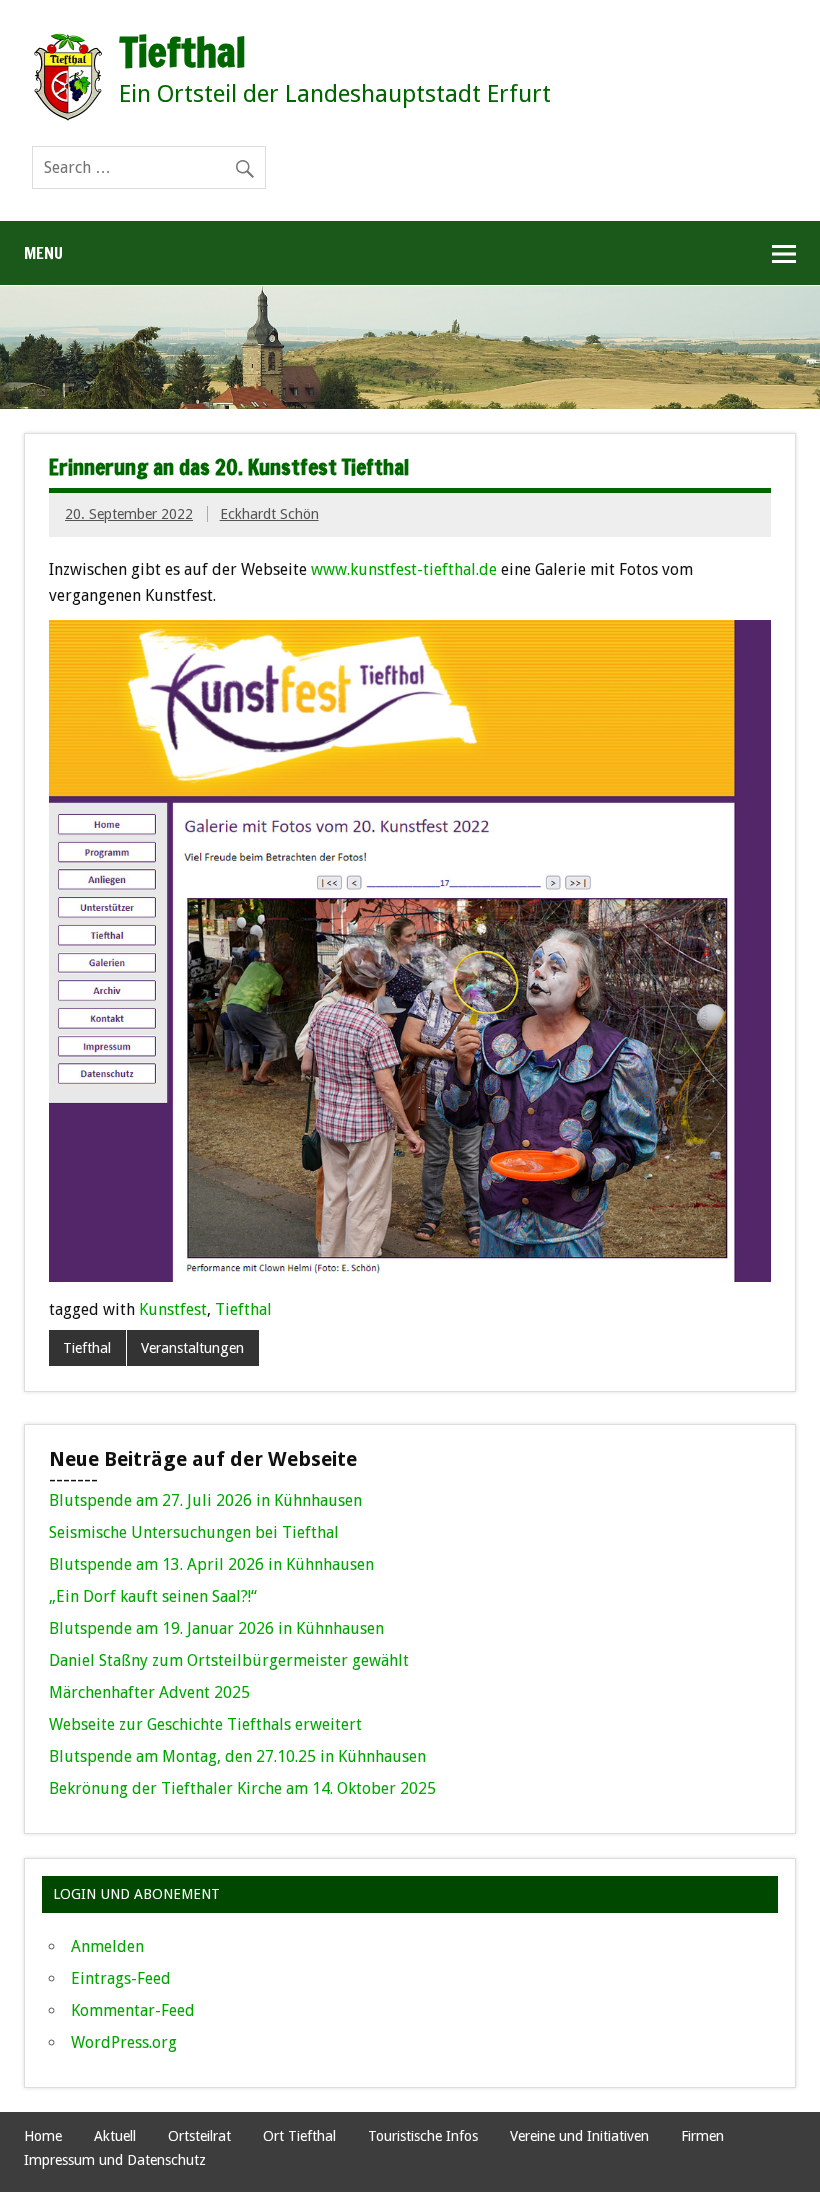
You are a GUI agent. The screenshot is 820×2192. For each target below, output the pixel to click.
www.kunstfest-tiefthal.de (404, 569)
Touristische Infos (423, 2136)
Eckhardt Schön (269, 514)
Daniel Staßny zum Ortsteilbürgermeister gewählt (229, 1660)
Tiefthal (243, 1309)
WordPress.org (124, 2042)
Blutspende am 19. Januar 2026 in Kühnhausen (216, 1628)
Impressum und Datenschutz (115, 2160)
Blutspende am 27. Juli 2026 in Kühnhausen (205, 1500)
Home (43, 2136)
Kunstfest (173, 1309)
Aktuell (115, 2136)
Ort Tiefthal (299, 2136)
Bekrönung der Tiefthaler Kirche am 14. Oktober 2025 (242, 1788)
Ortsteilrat (199, 2136)
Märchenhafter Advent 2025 (149, 1692)
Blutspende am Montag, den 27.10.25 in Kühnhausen (237, 1756)
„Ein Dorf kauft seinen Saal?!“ (153, 1596)
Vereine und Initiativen (579, 2136)
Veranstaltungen (192, 1348)
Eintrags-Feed (121, 1978)
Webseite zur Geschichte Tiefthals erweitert (205, 1724)
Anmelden (107, 1946)
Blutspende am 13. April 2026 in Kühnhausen (211, 1564)
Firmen (702, 2136)
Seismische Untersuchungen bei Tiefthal (194, 1532)
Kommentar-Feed (133, 2010)
